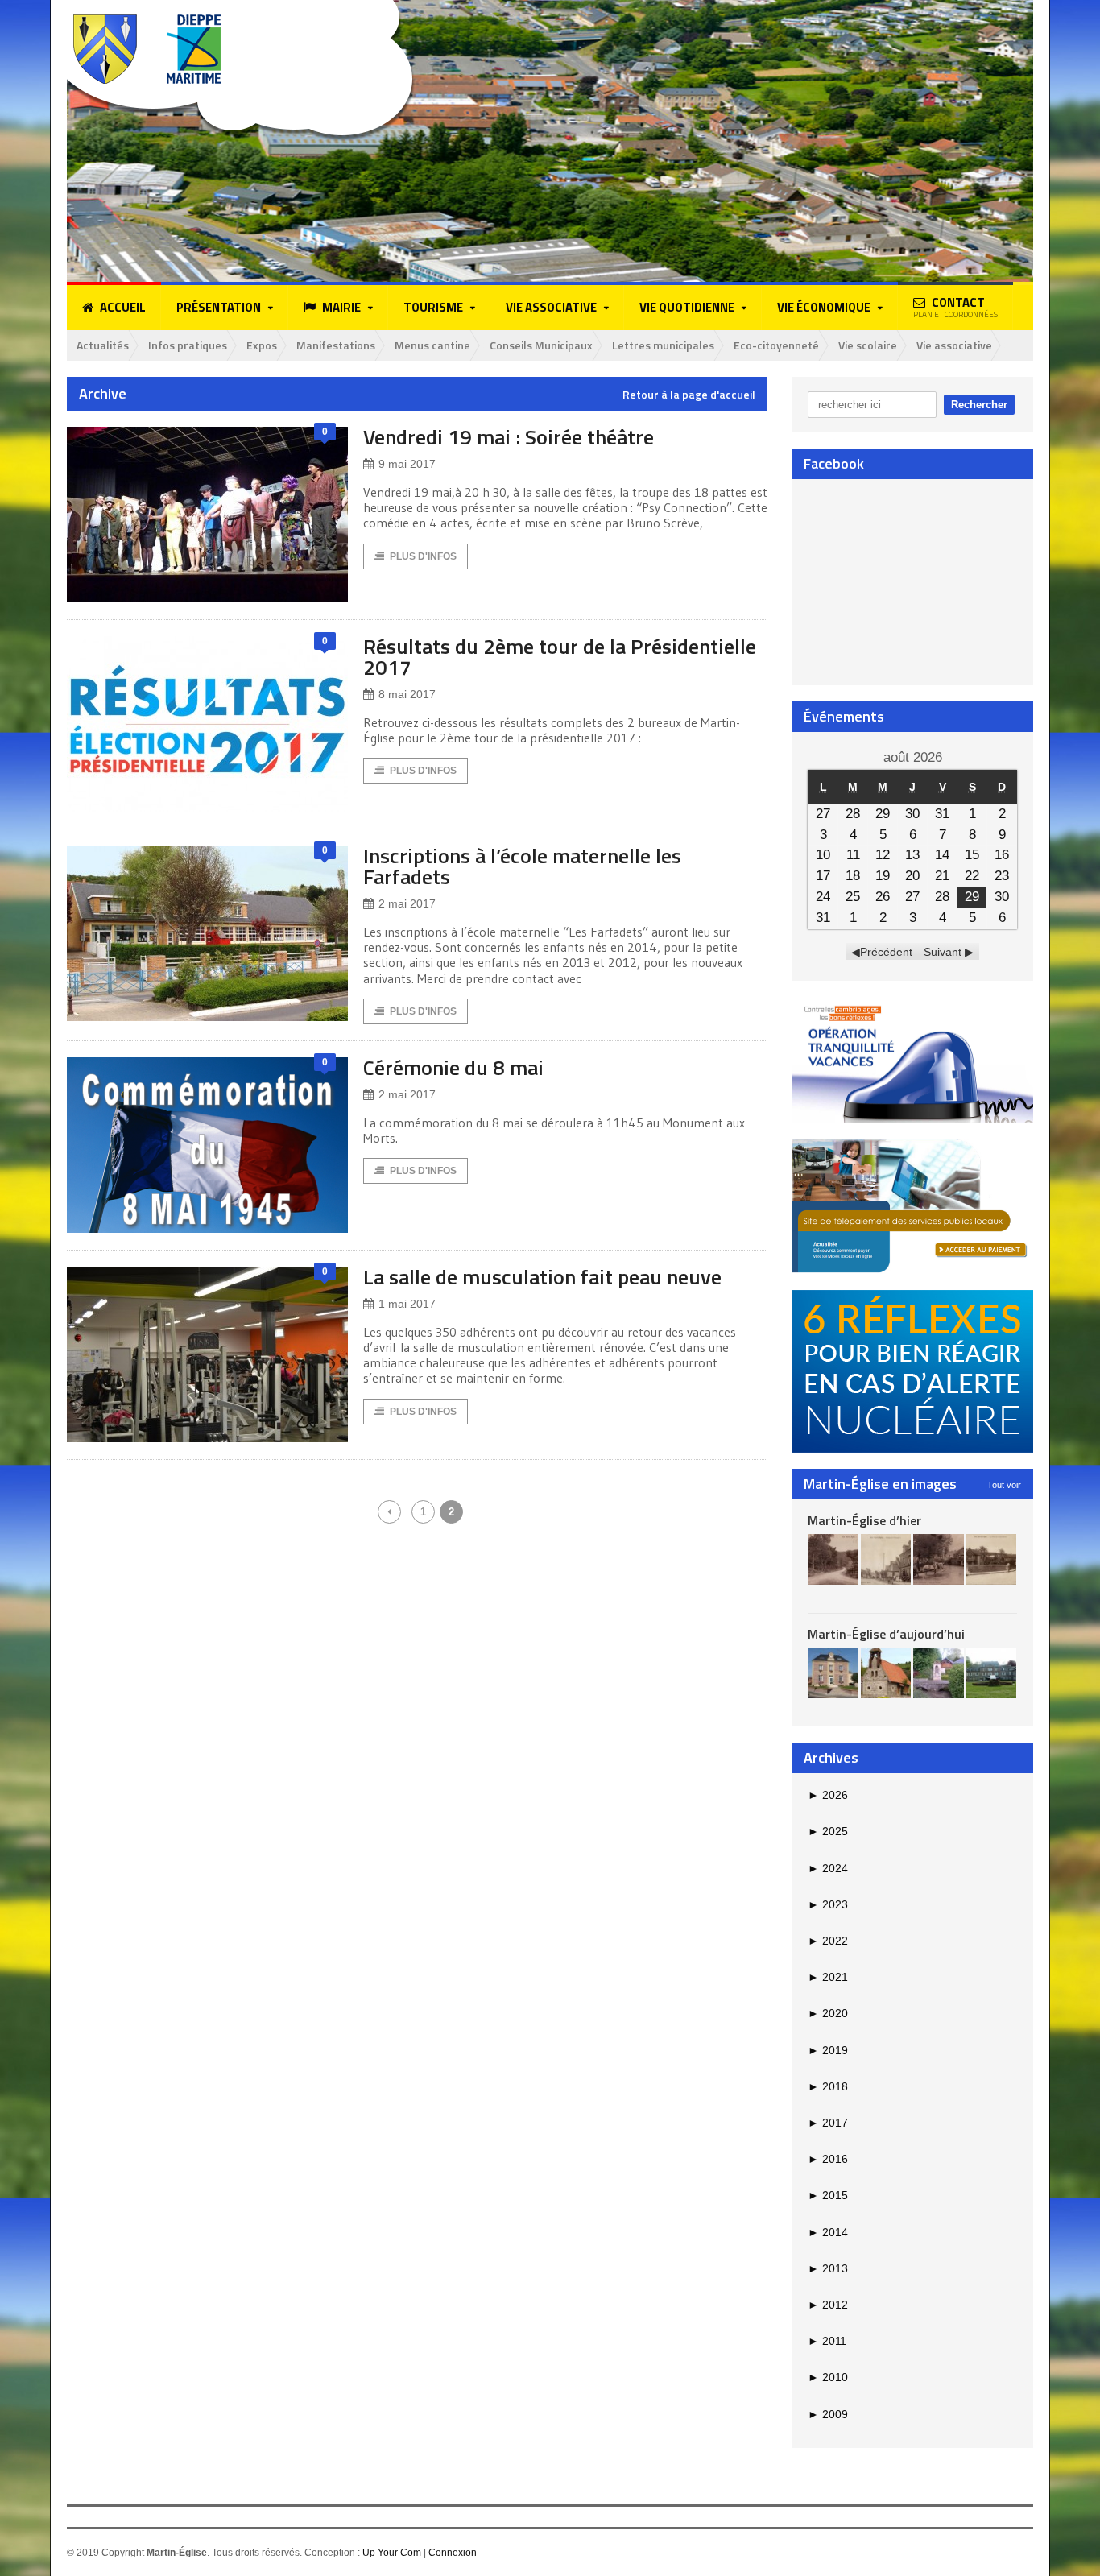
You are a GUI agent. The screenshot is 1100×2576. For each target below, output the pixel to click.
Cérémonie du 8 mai (453, 1067)
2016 (828, 2159)
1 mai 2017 (407, 1304)
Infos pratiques (188, 345)
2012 (828, 2305)
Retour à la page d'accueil (689, 395)
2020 (828, 2013)
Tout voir (1004, 1485)
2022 (828, 1941)
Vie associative (954, 345)
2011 (827, 2341)
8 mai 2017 (407, 694)
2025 (828, 1831)
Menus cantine (432, 345)
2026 (828, 1795)
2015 (828, 2195)
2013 (828, 2268)
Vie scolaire (868, 345)
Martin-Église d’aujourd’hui (886, 1634)
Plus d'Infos (423, 556)
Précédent (886, 952)
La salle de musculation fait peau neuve (542, 1277)
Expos (262, 345)
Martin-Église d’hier (864, 1520)
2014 (828, 2232)
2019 (828, 2050)
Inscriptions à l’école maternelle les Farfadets (522, 866)
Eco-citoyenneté (776, 345)
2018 (828, 2086)
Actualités (103, 345)
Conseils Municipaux (541, 345)
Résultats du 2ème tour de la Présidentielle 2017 (560, 657)
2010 (828, 2377)
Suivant (943, 952)
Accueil (123, 307)
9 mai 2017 (407, 464)
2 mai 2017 (407, 903)
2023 (828, 1904)
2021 (828, 1977)
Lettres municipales (663, 345)
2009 (828, 2414)
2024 (828, 1868)
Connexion (453, 2553)
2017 (828, 2123)
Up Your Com (392, 2553)
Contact (955, 307)
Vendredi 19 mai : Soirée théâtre (509, 437)
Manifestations (336, 345)
